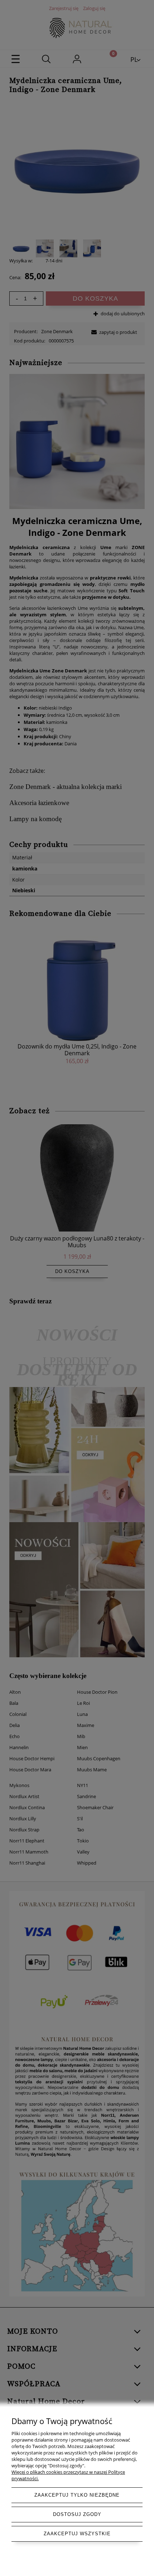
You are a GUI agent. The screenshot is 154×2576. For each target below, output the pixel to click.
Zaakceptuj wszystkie (77, 2534)
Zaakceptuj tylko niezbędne (77, 2495)
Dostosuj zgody (77, 2514)
